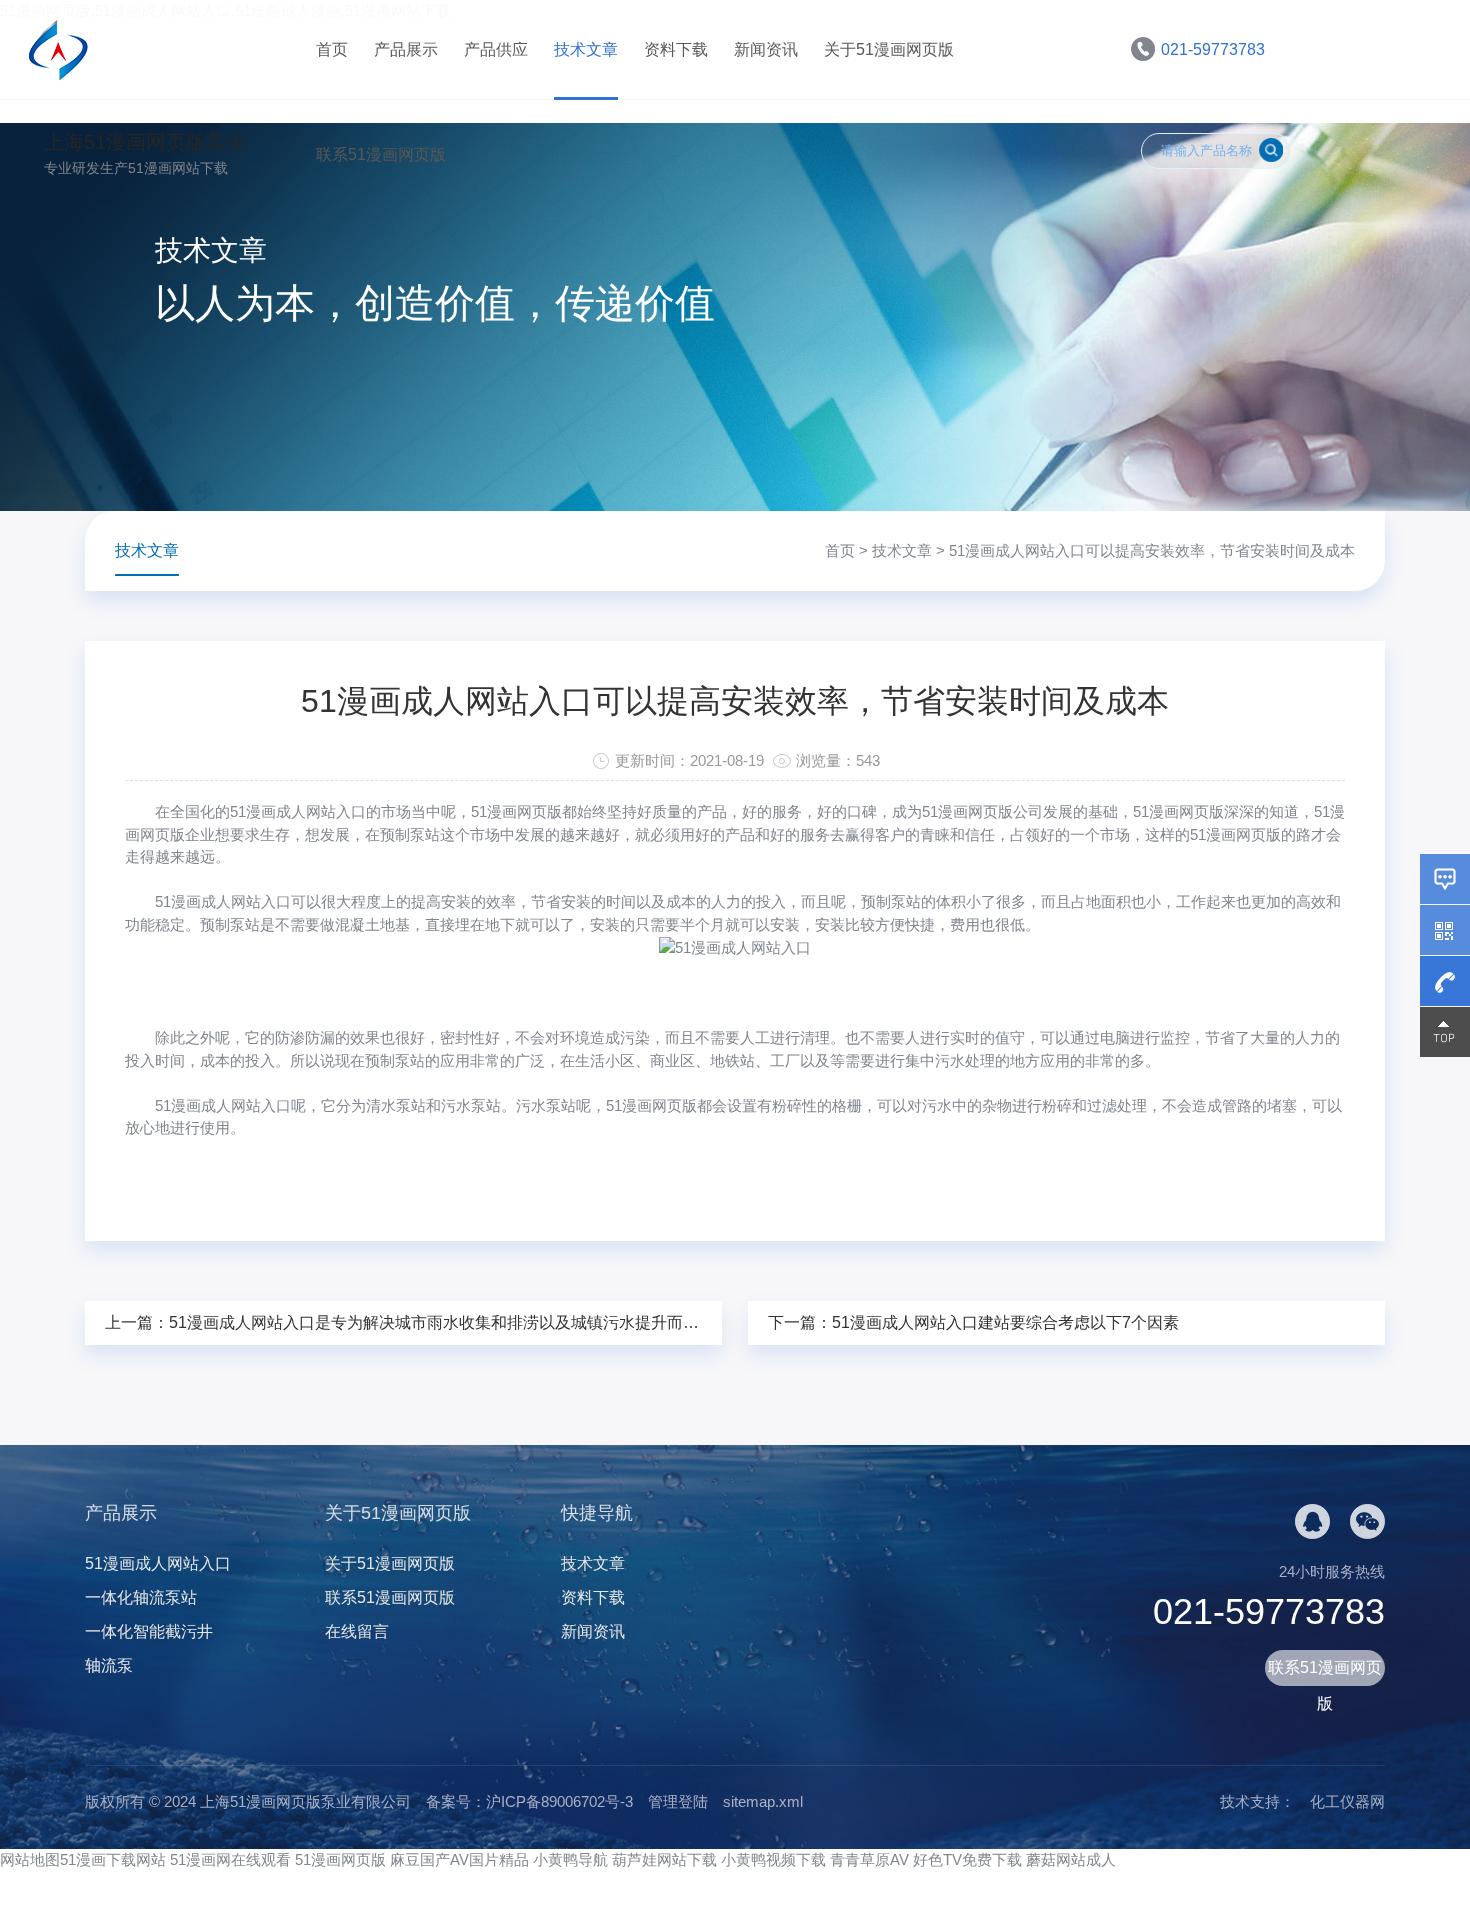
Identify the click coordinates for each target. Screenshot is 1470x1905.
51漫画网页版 (340, 1859)
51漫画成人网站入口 (223, 901)
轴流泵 (109, 1665)
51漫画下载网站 (113, 1859)
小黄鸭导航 (570, 1859)
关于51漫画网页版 (889, 49)
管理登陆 (678, 1801)
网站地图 (30, 1859)
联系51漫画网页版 (381, 154)
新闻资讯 (766, 49)
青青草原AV (869, 1859)
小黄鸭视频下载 (773, 1859)
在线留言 (357, 1631)
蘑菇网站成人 (1071, 1859)
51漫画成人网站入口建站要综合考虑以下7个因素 (1005, 1322)
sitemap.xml (763, 1801)
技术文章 (586, 49)
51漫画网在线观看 (230, 1859)
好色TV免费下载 (967, 1859)
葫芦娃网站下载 (664, 1859)
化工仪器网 (1347, 1801)
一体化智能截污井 (149, 1631)
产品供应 (496, 49)
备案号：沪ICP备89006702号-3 (529, 1801)
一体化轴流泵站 (141, 1597)
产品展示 (406, 49)
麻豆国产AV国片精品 (459, 1859)
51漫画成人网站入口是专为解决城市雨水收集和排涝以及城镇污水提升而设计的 (450, 1322)
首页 (332, 49)
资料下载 (676, 49)
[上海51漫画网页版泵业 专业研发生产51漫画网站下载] (165, 49)
